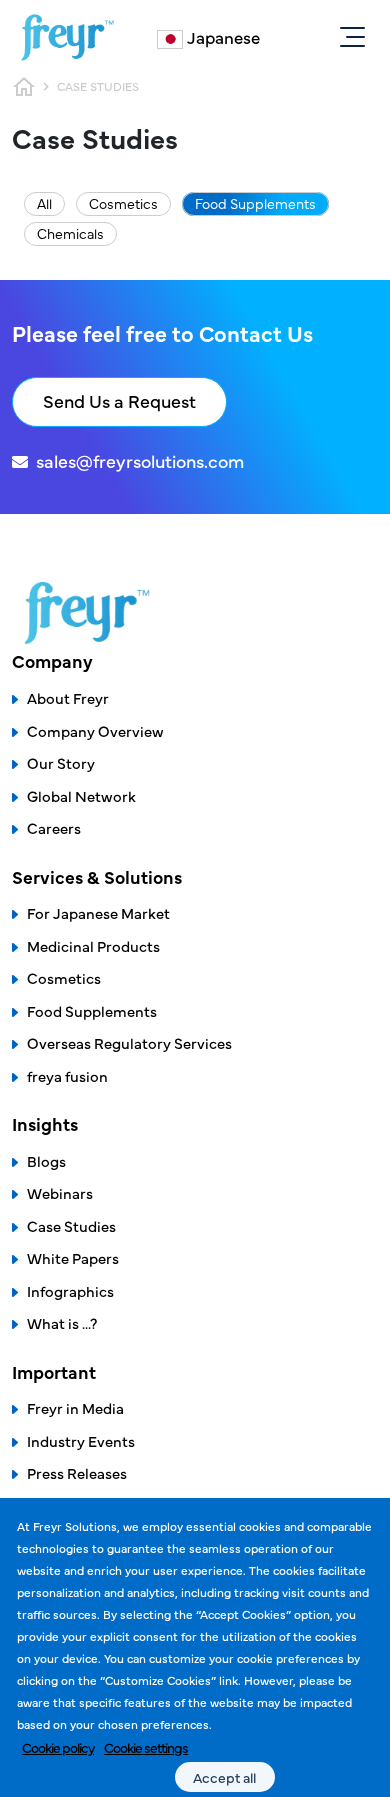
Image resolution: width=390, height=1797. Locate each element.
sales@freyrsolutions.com (140, 460)
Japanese (223, 37)
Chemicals (70, 233)
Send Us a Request (119, 400)
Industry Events (81, 1440)
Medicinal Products (93, 945)
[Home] (67, 37)
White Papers (73, 1257)
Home (24, 87)
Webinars (60, 1192)
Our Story (61, 762)
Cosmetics (123, 203)
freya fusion (67, 1075)
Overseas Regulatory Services (129, 1042)
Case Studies (71, 1225)
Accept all (224, 1777)
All (44, 203)
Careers (54, 827)
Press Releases (77, 1472)
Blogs (46, 1160)
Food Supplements (255, 203)
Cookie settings (146, 1747)
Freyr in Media (75, 1407)
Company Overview (95, 730)
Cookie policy (58, 1747)
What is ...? (62, 1322)
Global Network (81, 795)
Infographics (70, 1290)
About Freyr (68, 697)
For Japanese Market (98, 912)
